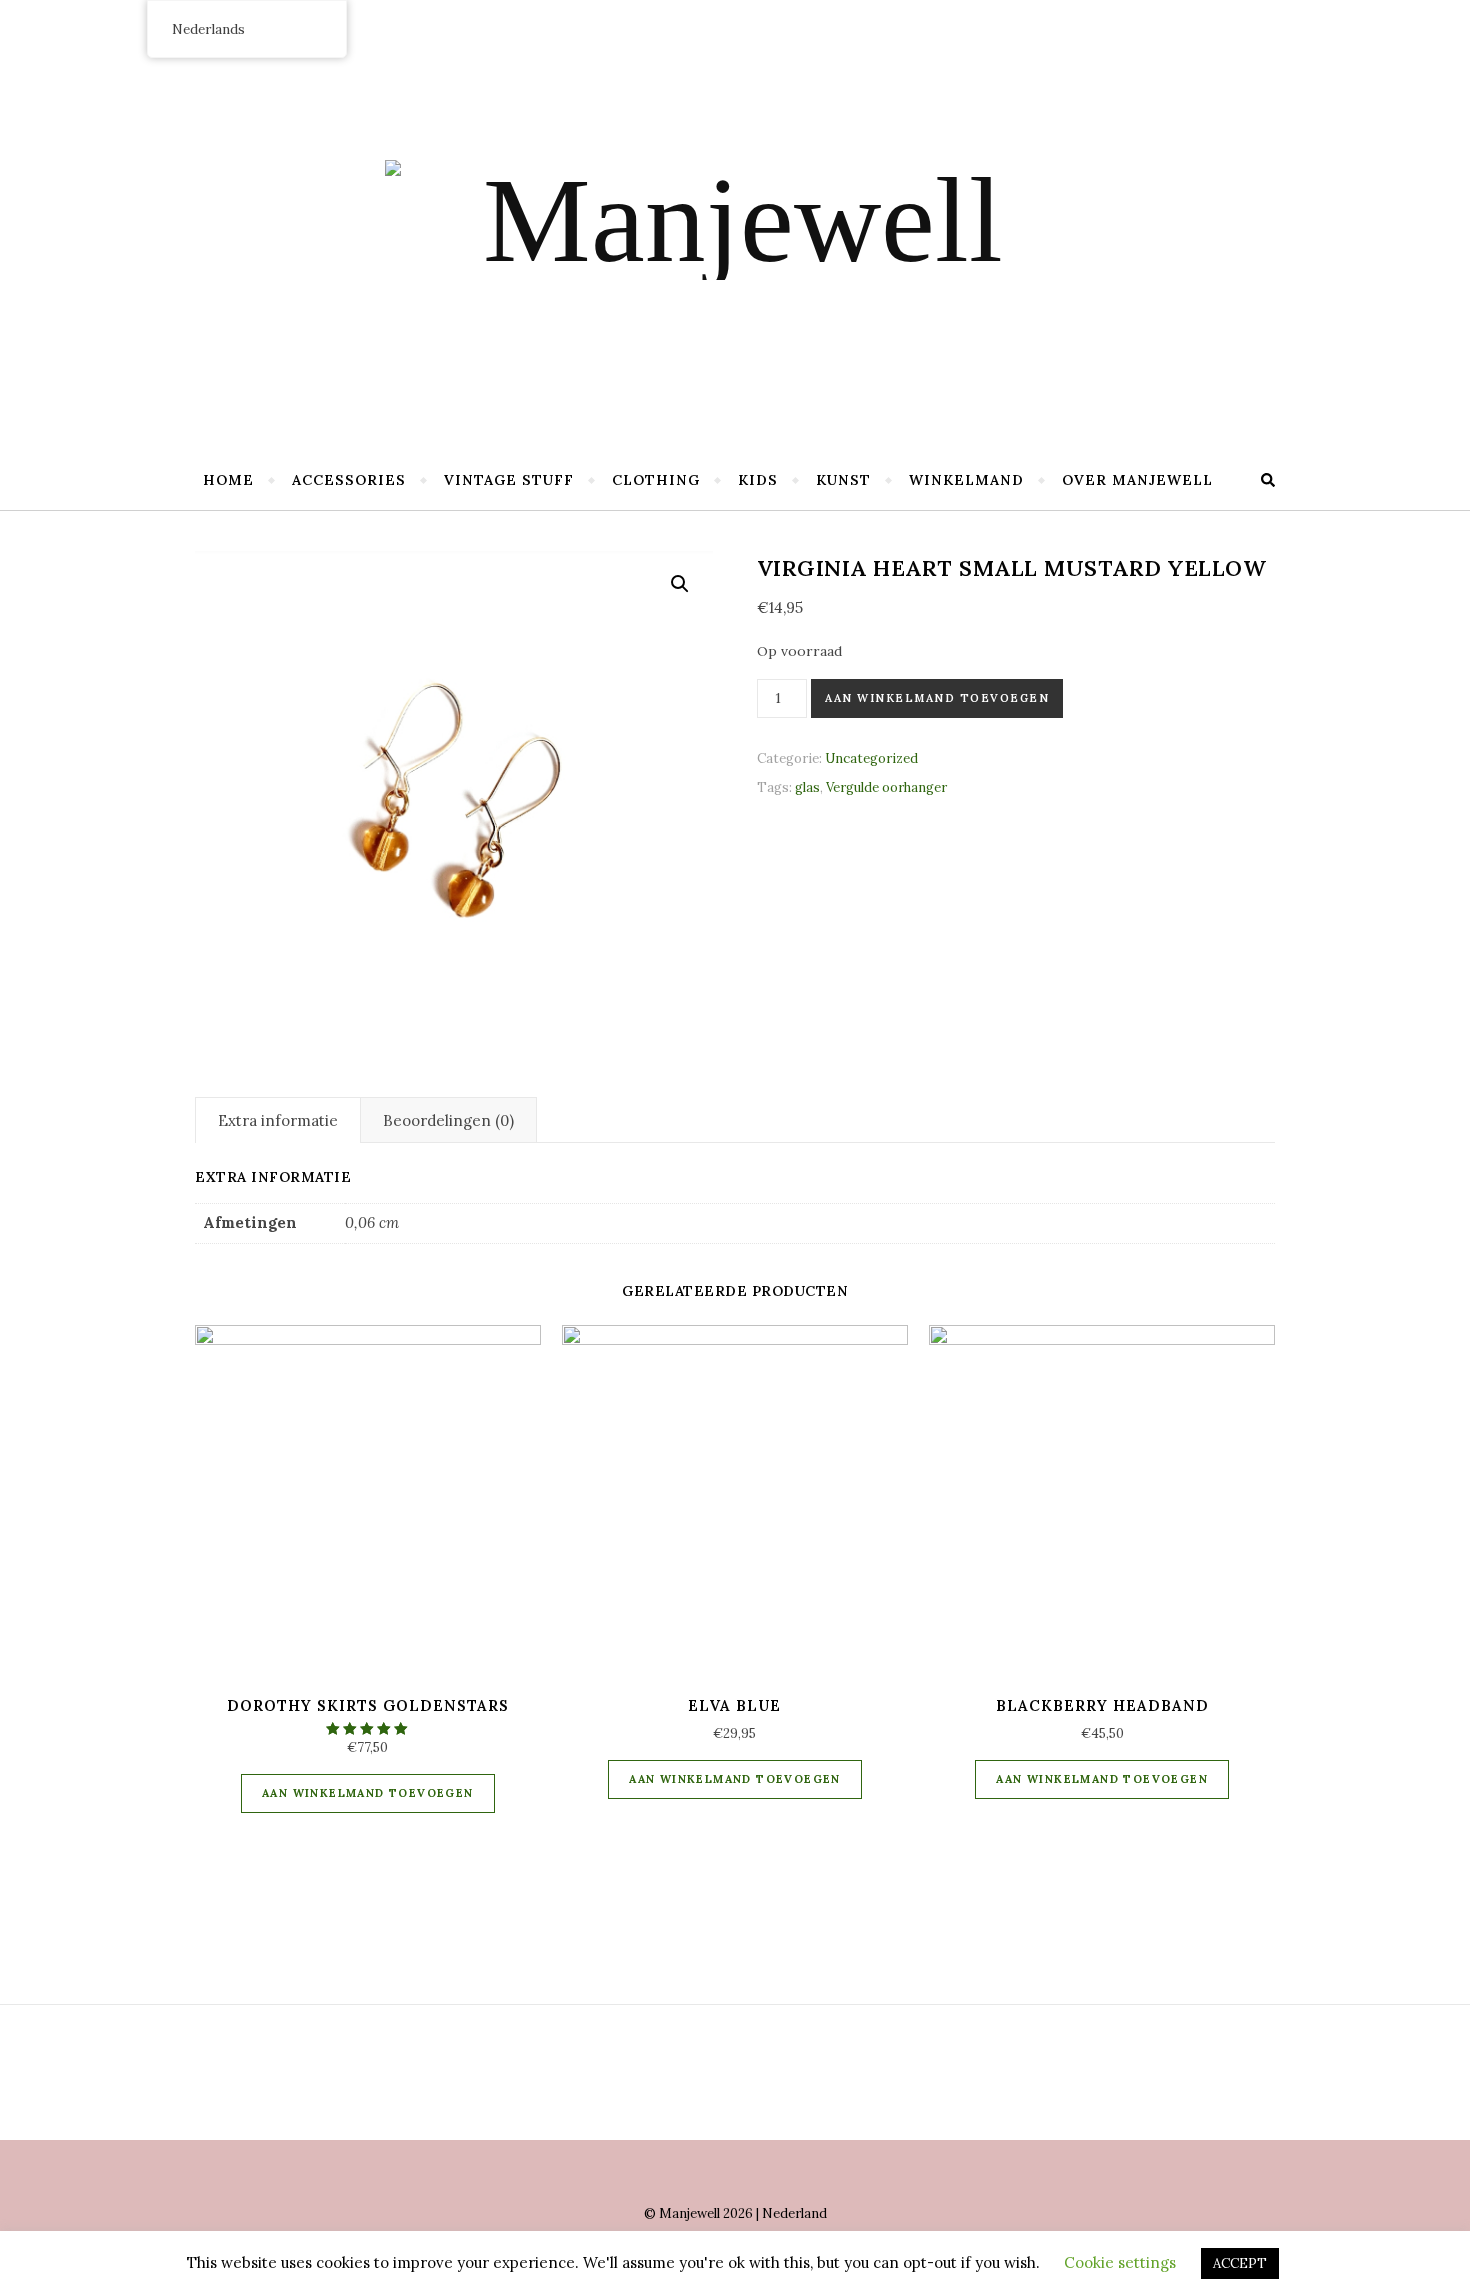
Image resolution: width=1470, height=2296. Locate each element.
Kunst (843, 480)
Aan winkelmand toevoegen (937, 698)
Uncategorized (871, 758)
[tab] (278, 1120)
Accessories (349, 480)
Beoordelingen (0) (448, 1120)
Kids (758, 480)
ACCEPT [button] (1240, 2263)
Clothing (656, 480)
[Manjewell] (735, 220)
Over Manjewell (1137, 480)
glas (807, 787)
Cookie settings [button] (1120, 2262)
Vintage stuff (509, 480)
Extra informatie (278, 1120)
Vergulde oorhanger (886, 787)
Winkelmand (966, 480)
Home (228, 480)
